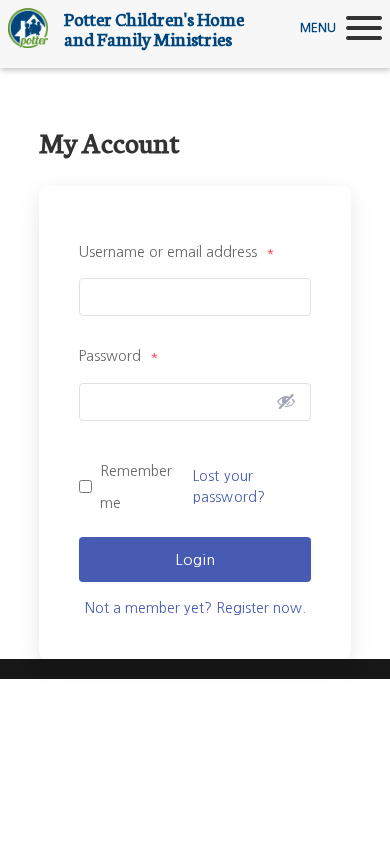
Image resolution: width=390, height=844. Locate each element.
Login (195, 559)
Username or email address (177, 252)
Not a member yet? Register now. (195, 608)
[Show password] (286, 401)
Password (119, 356)
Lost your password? (229, 486)
